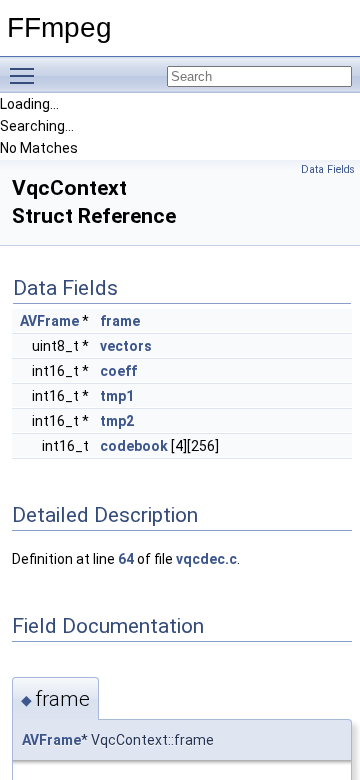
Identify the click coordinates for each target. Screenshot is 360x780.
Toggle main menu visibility (26, 75)
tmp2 (117, 421)
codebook (134, 446)
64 (126, 559)
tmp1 (117, 396)
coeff (118, 371)
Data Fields (328, 169)
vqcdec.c (206, 559)
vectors (126, 346)
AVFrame (49, 321)
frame (120, 321)
